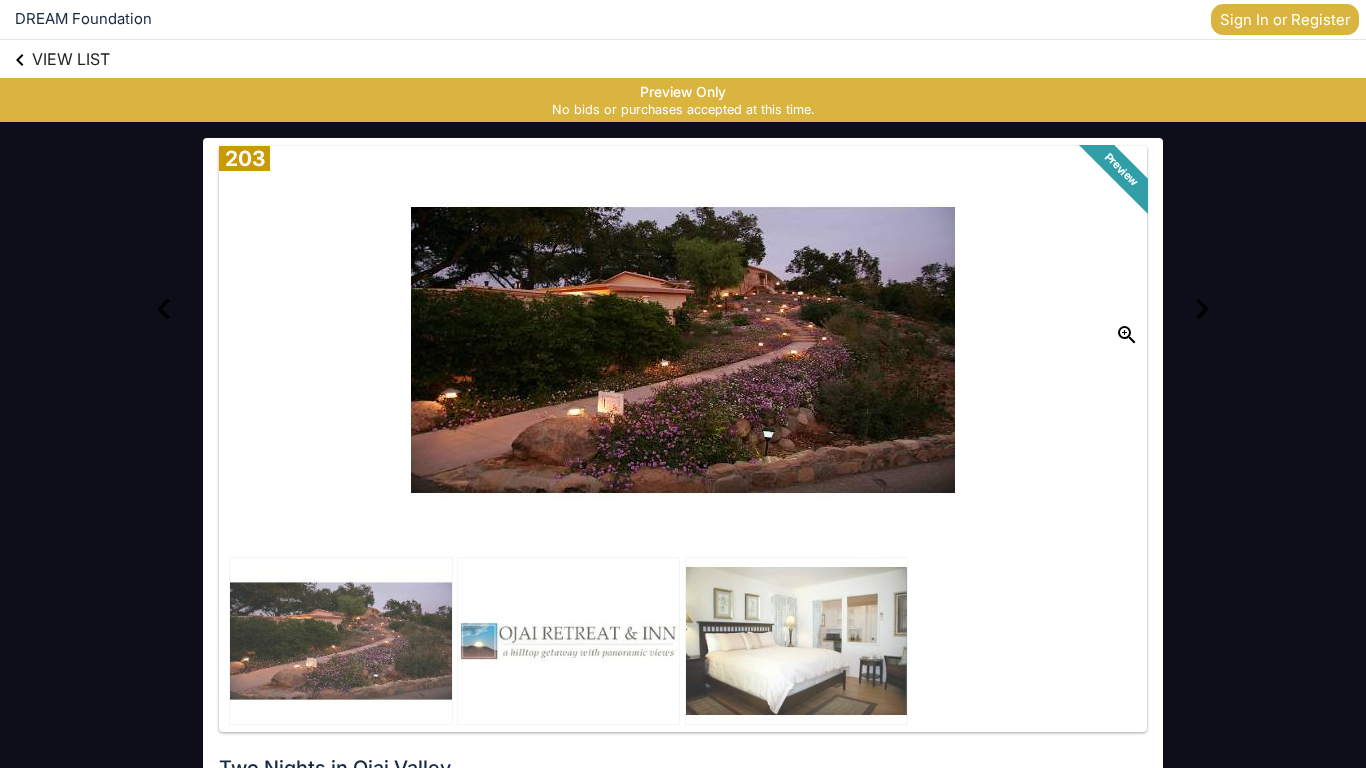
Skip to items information (778, 90)
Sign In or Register (1285, 19)
